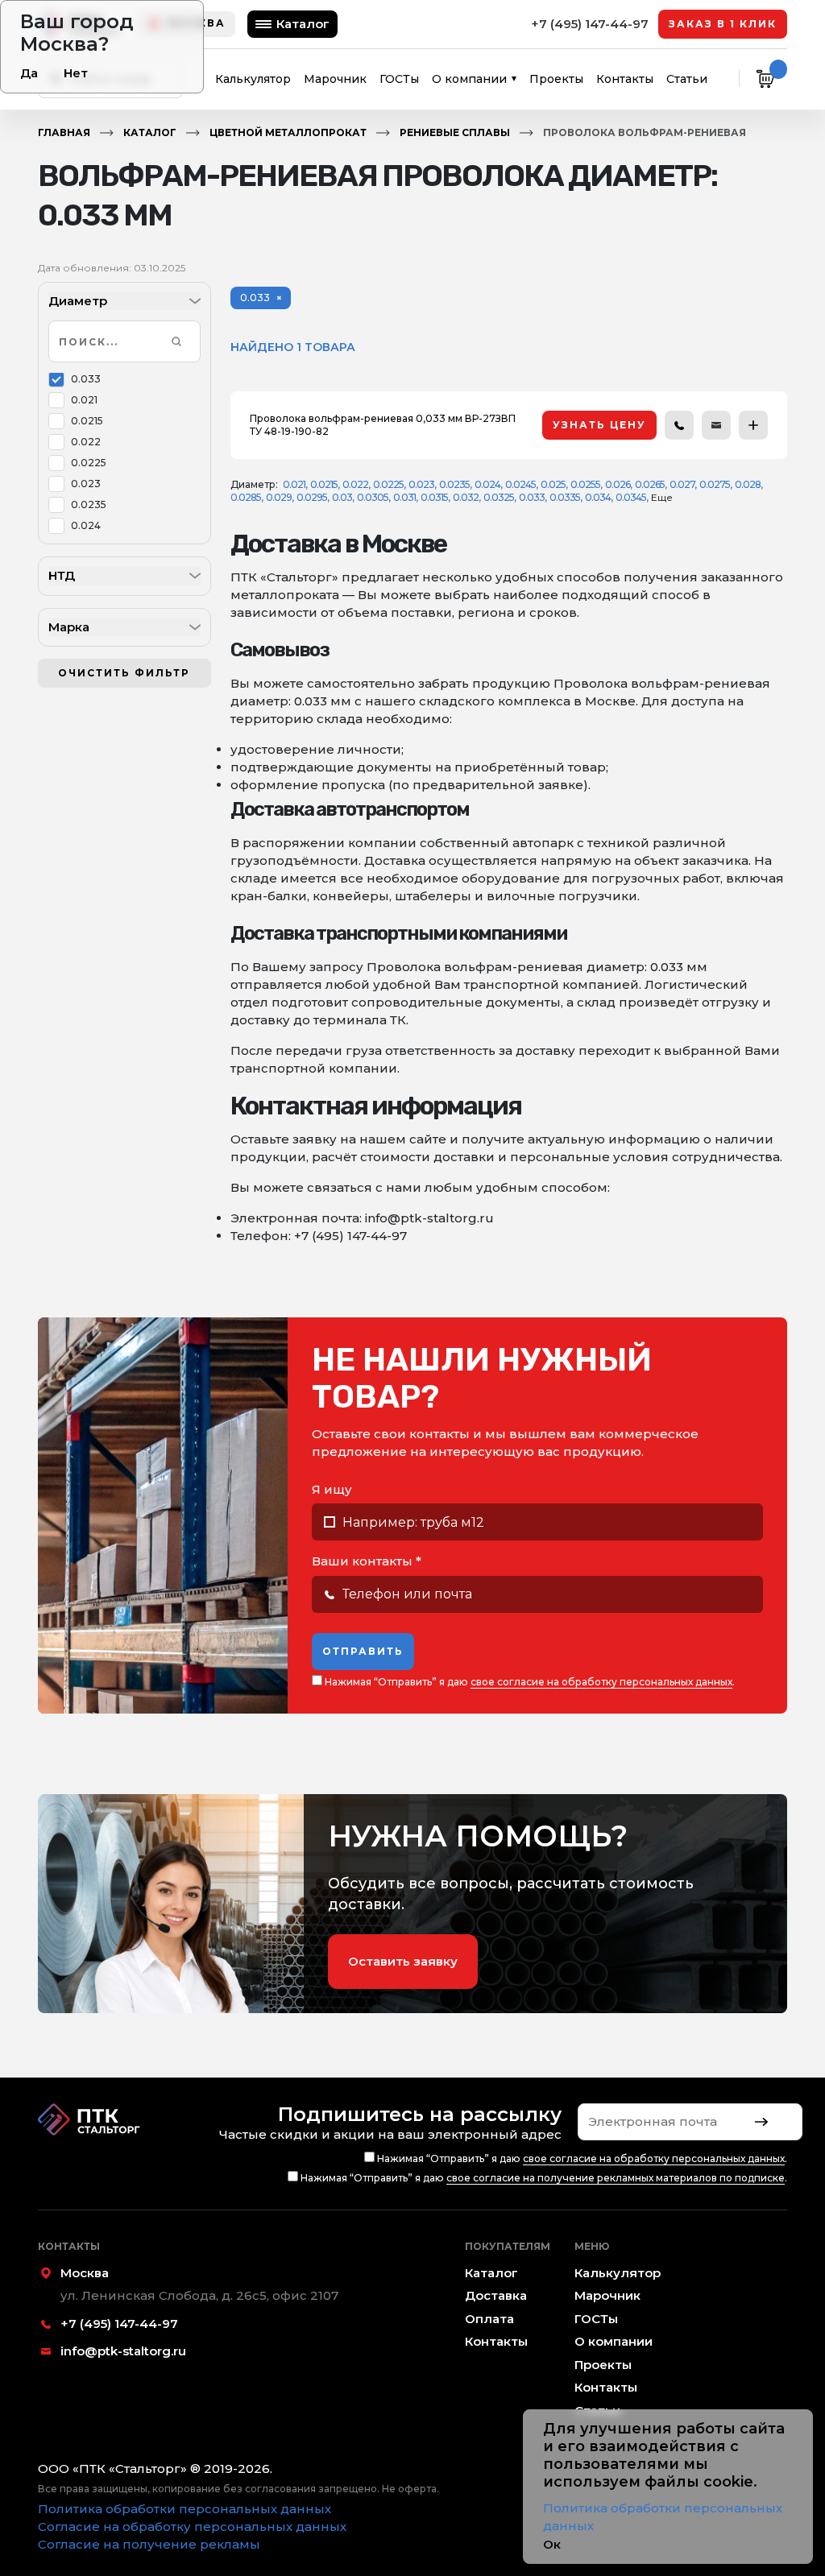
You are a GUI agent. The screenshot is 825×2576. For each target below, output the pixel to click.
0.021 (84, 400)
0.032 (466, 497)
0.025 (553, 484)
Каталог (303, 24)
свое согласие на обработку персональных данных (601, 1682)
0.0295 (312, 497)
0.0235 (89, 504)
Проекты (556, 79)
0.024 (86, 525)
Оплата (489, 2319)
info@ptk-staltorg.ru (123, 2351)
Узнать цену (599, 425)
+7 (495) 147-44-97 (590, 24)
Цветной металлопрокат (288, 132)
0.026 (618, 484)
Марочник (335, 79)
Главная (64, 132)
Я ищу (332, 1489)
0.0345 (631, 497)
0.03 (342, 497)
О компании (469, 79)
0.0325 (499, 497)
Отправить (363, 1651)
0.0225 (89, 463)
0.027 (682, 484)
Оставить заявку (403, 1961)
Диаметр (78, 301)
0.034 (598, 497)
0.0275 (715, 484)
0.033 (86, 379)
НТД (62, 575)
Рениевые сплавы (455, 132)
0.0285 (246, 497)
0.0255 (585, 484)
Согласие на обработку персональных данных (192, 2526)
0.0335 (565, 497)
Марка (69, 627)
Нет (76, 73)
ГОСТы (399, 79)
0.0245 (520, 484)
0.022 (86, 442)
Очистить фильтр (124, 673)
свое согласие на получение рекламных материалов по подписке (616, 2178)
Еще (662, 497)
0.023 (86, 484)
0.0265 (650, 484)
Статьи (687, 79)
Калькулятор (253, 79)
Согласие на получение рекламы (149, 2544)
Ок (552, 2544)
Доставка (496, 2295)
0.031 (404, 497)
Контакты (625, 79)
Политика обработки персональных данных (184, 2509)
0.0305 (373, 497)
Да (29, 73)
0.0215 (87, 421)
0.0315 (434, 497)
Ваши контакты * (367, 1561)
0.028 (748, 484)
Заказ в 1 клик (723, 24)
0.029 (279, 497)
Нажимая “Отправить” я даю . (529, 1682)
